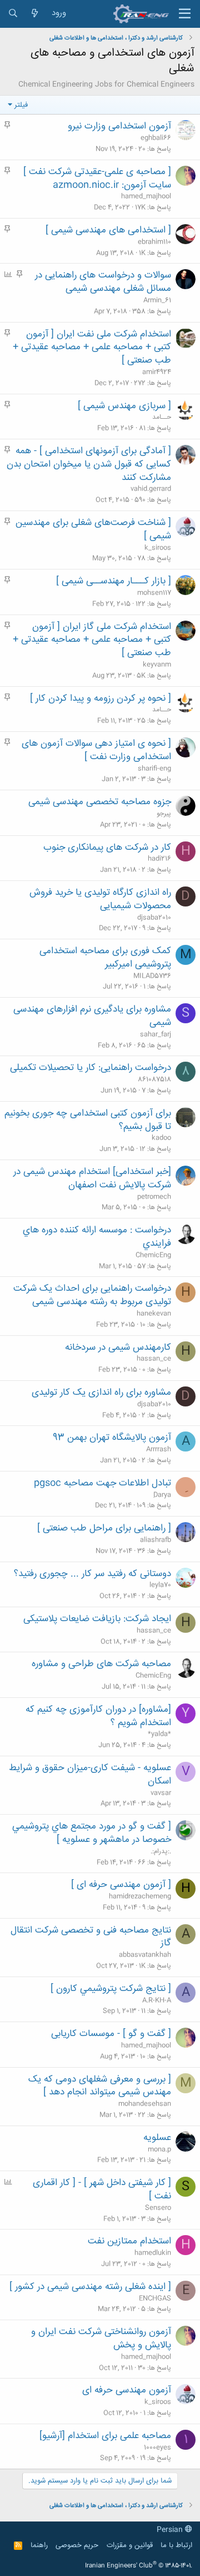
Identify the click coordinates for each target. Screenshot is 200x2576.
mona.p (159, 2149)
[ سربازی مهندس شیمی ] (124, 406)
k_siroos (158, 548)
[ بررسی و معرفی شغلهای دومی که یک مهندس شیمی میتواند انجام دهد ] (100, 2086)
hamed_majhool (146, 196)
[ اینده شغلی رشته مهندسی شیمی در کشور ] (90, 2287)
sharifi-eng (154, 769)
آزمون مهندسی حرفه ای (127, 2390)
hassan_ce (154, 1359)
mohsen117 (154, 593)
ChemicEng (153, 1255)
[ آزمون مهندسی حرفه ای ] (121, 1885)
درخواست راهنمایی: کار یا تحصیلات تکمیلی (91, 1068)
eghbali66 (156, 138)
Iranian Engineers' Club (139, 2566)
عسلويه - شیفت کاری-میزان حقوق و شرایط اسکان (90, 1775)
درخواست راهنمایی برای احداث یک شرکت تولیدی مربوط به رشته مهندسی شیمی (92, 1295)
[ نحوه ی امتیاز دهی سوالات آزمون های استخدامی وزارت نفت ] (96, 750)
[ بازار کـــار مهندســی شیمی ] (114, 581)
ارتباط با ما (176, 2545)
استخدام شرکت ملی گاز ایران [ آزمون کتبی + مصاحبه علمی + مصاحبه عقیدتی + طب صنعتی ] (92, 640)
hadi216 (159, 859)
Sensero (158, 2208)
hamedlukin (153, 2253)
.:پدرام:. (161, 1851)
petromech (154, 1197)
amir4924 (157, 372)
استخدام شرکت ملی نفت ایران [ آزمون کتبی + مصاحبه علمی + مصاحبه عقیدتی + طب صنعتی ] (92, 348)
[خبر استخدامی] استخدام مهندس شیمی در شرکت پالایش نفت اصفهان (92, 1178)
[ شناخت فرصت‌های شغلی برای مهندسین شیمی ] (93, 529)
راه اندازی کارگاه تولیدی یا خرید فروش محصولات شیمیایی (100, 899)
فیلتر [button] (21, 105)
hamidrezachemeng (140, 1896)
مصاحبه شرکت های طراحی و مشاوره (101, 1664)
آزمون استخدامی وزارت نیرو (119, 126)
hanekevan (154, 1314)
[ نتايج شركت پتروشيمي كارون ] (111, 1989)
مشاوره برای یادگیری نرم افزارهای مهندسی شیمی (92, 1016)
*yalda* (159, 1734)
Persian (171, 2530)
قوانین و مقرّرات (130, 2545)
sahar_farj (156, 1034)
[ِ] (186, 1487)
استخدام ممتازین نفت (129, 2241)
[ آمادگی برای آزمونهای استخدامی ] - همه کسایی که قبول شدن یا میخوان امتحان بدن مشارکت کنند (89, 464)
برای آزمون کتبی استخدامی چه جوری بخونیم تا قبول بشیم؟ (88, 1120)
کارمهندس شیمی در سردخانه (118, 1348)
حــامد (162, 417)
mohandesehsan (145, 2104)
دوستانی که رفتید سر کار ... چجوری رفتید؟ (92, 1574)
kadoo (161, 1138)
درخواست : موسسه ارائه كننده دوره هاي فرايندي (97, 1237)
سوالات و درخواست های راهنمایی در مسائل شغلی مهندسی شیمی (103, 282)
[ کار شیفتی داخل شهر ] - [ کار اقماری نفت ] (102, 2189)
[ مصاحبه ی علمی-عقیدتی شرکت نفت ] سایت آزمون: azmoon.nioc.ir (97, 179)
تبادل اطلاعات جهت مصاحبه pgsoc (102, 1483)
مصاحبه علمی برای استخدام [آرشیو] (105, 2436)
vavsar (161, 1793)
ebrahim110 (154, 242)
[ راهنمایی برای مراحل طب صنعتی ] (104, 1528)
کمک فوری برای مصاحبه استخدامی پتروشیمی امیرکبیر (105, 958)
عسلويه (157, 2138)
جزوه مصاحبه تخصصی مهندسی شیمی (100, 802)
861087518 (154, 1079)
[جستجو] (13, 14)
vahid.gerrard (151, 489)
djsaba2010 (154, 918)
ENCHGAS (155, 2298)
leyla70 (160, 1585)
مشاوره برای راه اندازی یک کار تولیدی (101, 1393)
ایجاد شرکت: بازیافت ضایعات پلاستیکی (97, 1619)
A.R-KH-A (157, 2000)
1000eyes (157, 2448)
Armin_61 (157, 300)
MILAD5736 (152, 976)
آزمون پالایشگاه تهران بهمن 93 (112, 1438)
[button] (185, 14)
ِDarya (162, 1495)
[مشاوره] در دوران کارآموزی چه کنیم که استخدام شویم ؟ (98, 1716)
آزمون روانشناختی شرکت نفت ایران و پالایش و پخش (101, 2339)
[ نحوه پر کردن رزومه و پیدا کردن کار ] (101, 699)
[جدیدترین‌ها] (35, 14)
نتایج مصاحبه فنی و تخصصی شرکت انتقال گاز (91, 1937)
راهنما (39, 2545)
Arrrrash (159, 1449)
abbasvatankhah (145, 1955)
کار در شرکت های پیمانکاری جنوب (107, 848)
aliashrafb (156, 1540)
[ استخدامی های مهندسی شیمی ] (108, 230)
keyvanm (157, 665)
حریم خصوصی (77, 2545)
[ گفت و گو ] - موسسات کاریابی (111, 2034)
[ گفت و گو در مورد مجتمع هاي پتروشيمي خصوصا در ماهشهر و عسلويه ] (92, 1833)
